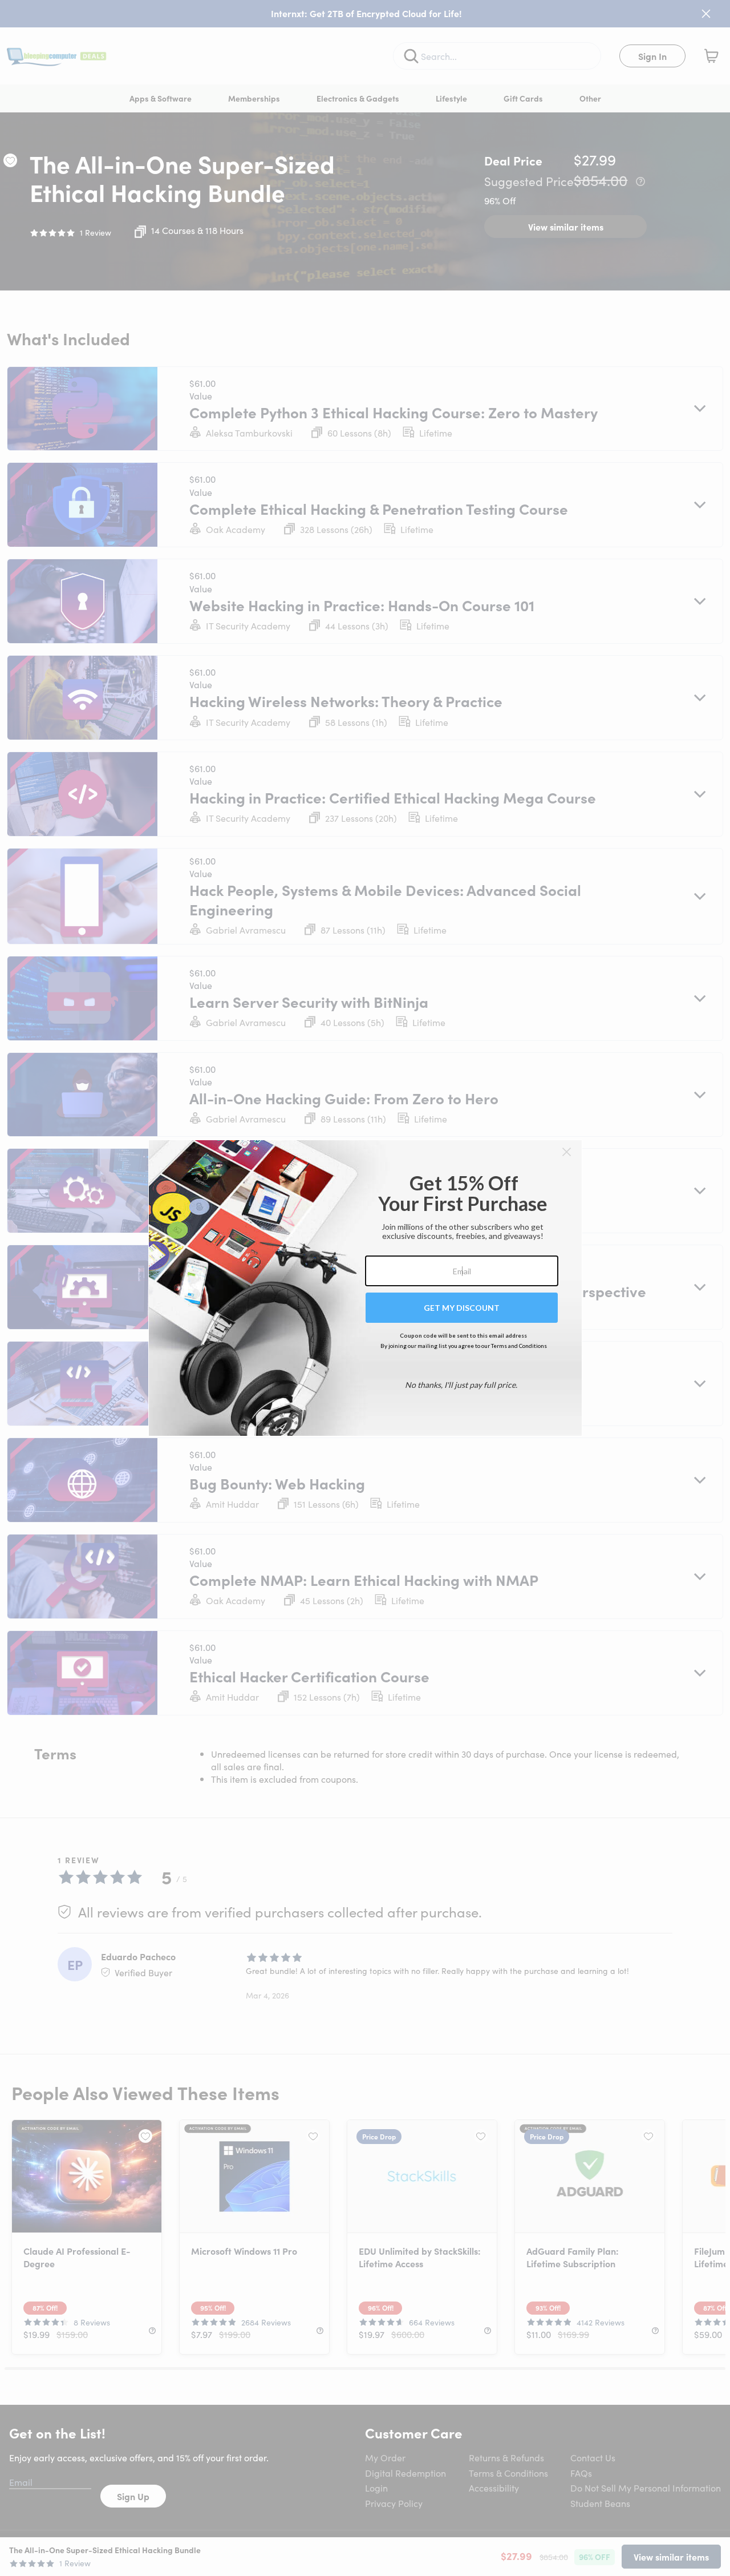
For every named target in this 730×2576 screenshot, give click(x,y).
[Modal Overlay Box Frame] (365, 1288)
